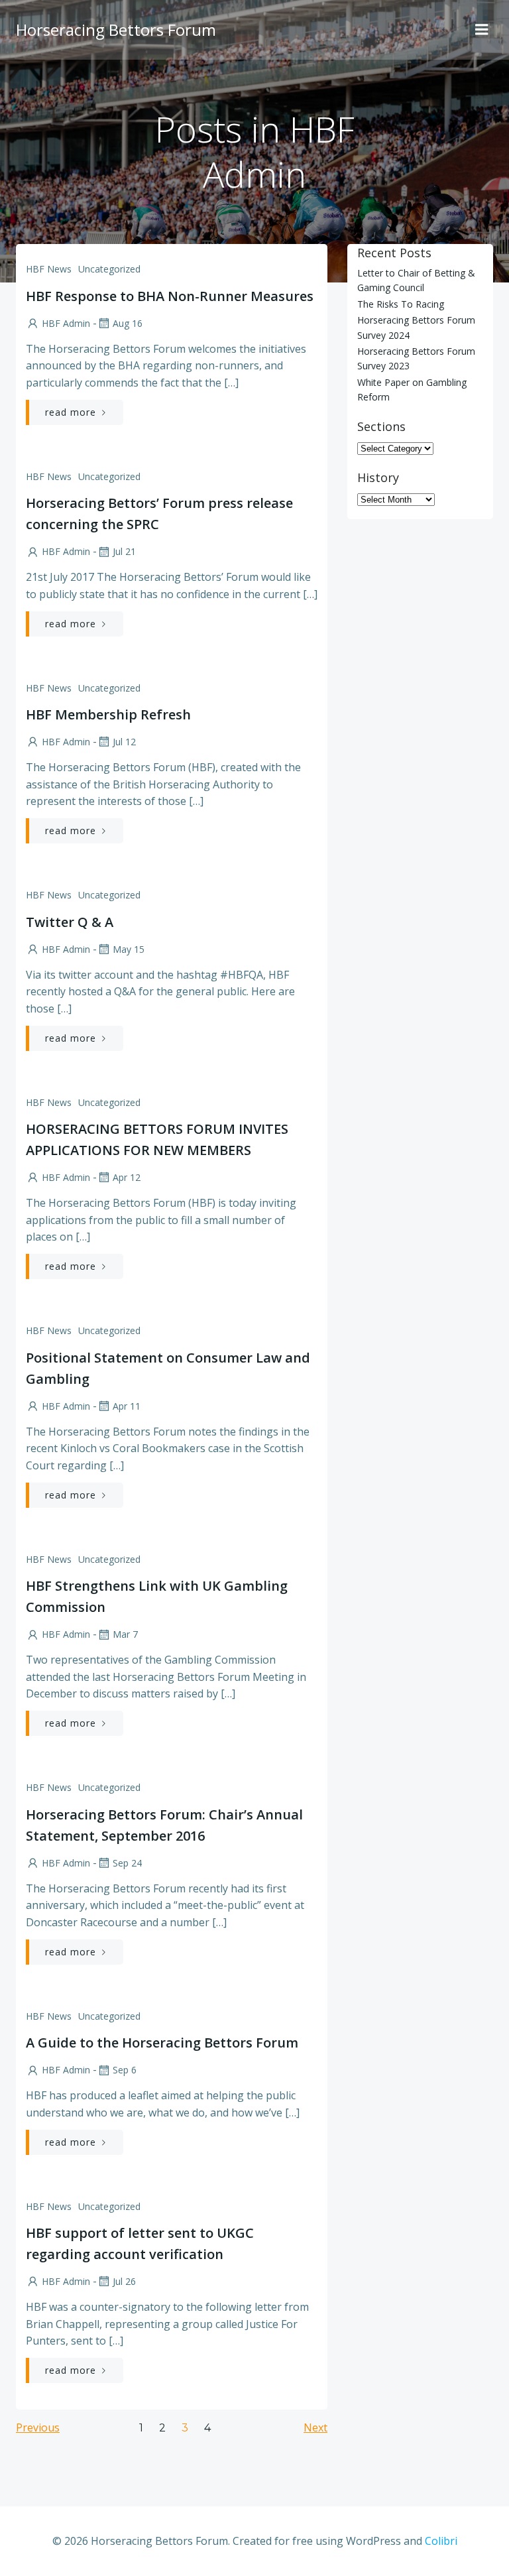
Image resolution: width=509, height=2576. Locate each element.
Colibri (441, 2541)
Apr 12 (127, 1177)
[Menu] (482, 30)
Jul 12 (124, 742)
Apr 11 (127, 1406)
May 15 (129, 949)
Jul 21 (124, 551)
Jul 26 (124, 2281)
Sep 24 (127, 1863)
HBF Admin (66, 323)
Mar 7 (125, 1634)
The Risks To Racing (401, 304)
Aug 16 (128, 323)
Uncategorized (109, 269)
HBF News (49, 269)
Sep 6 (125, 2070)
